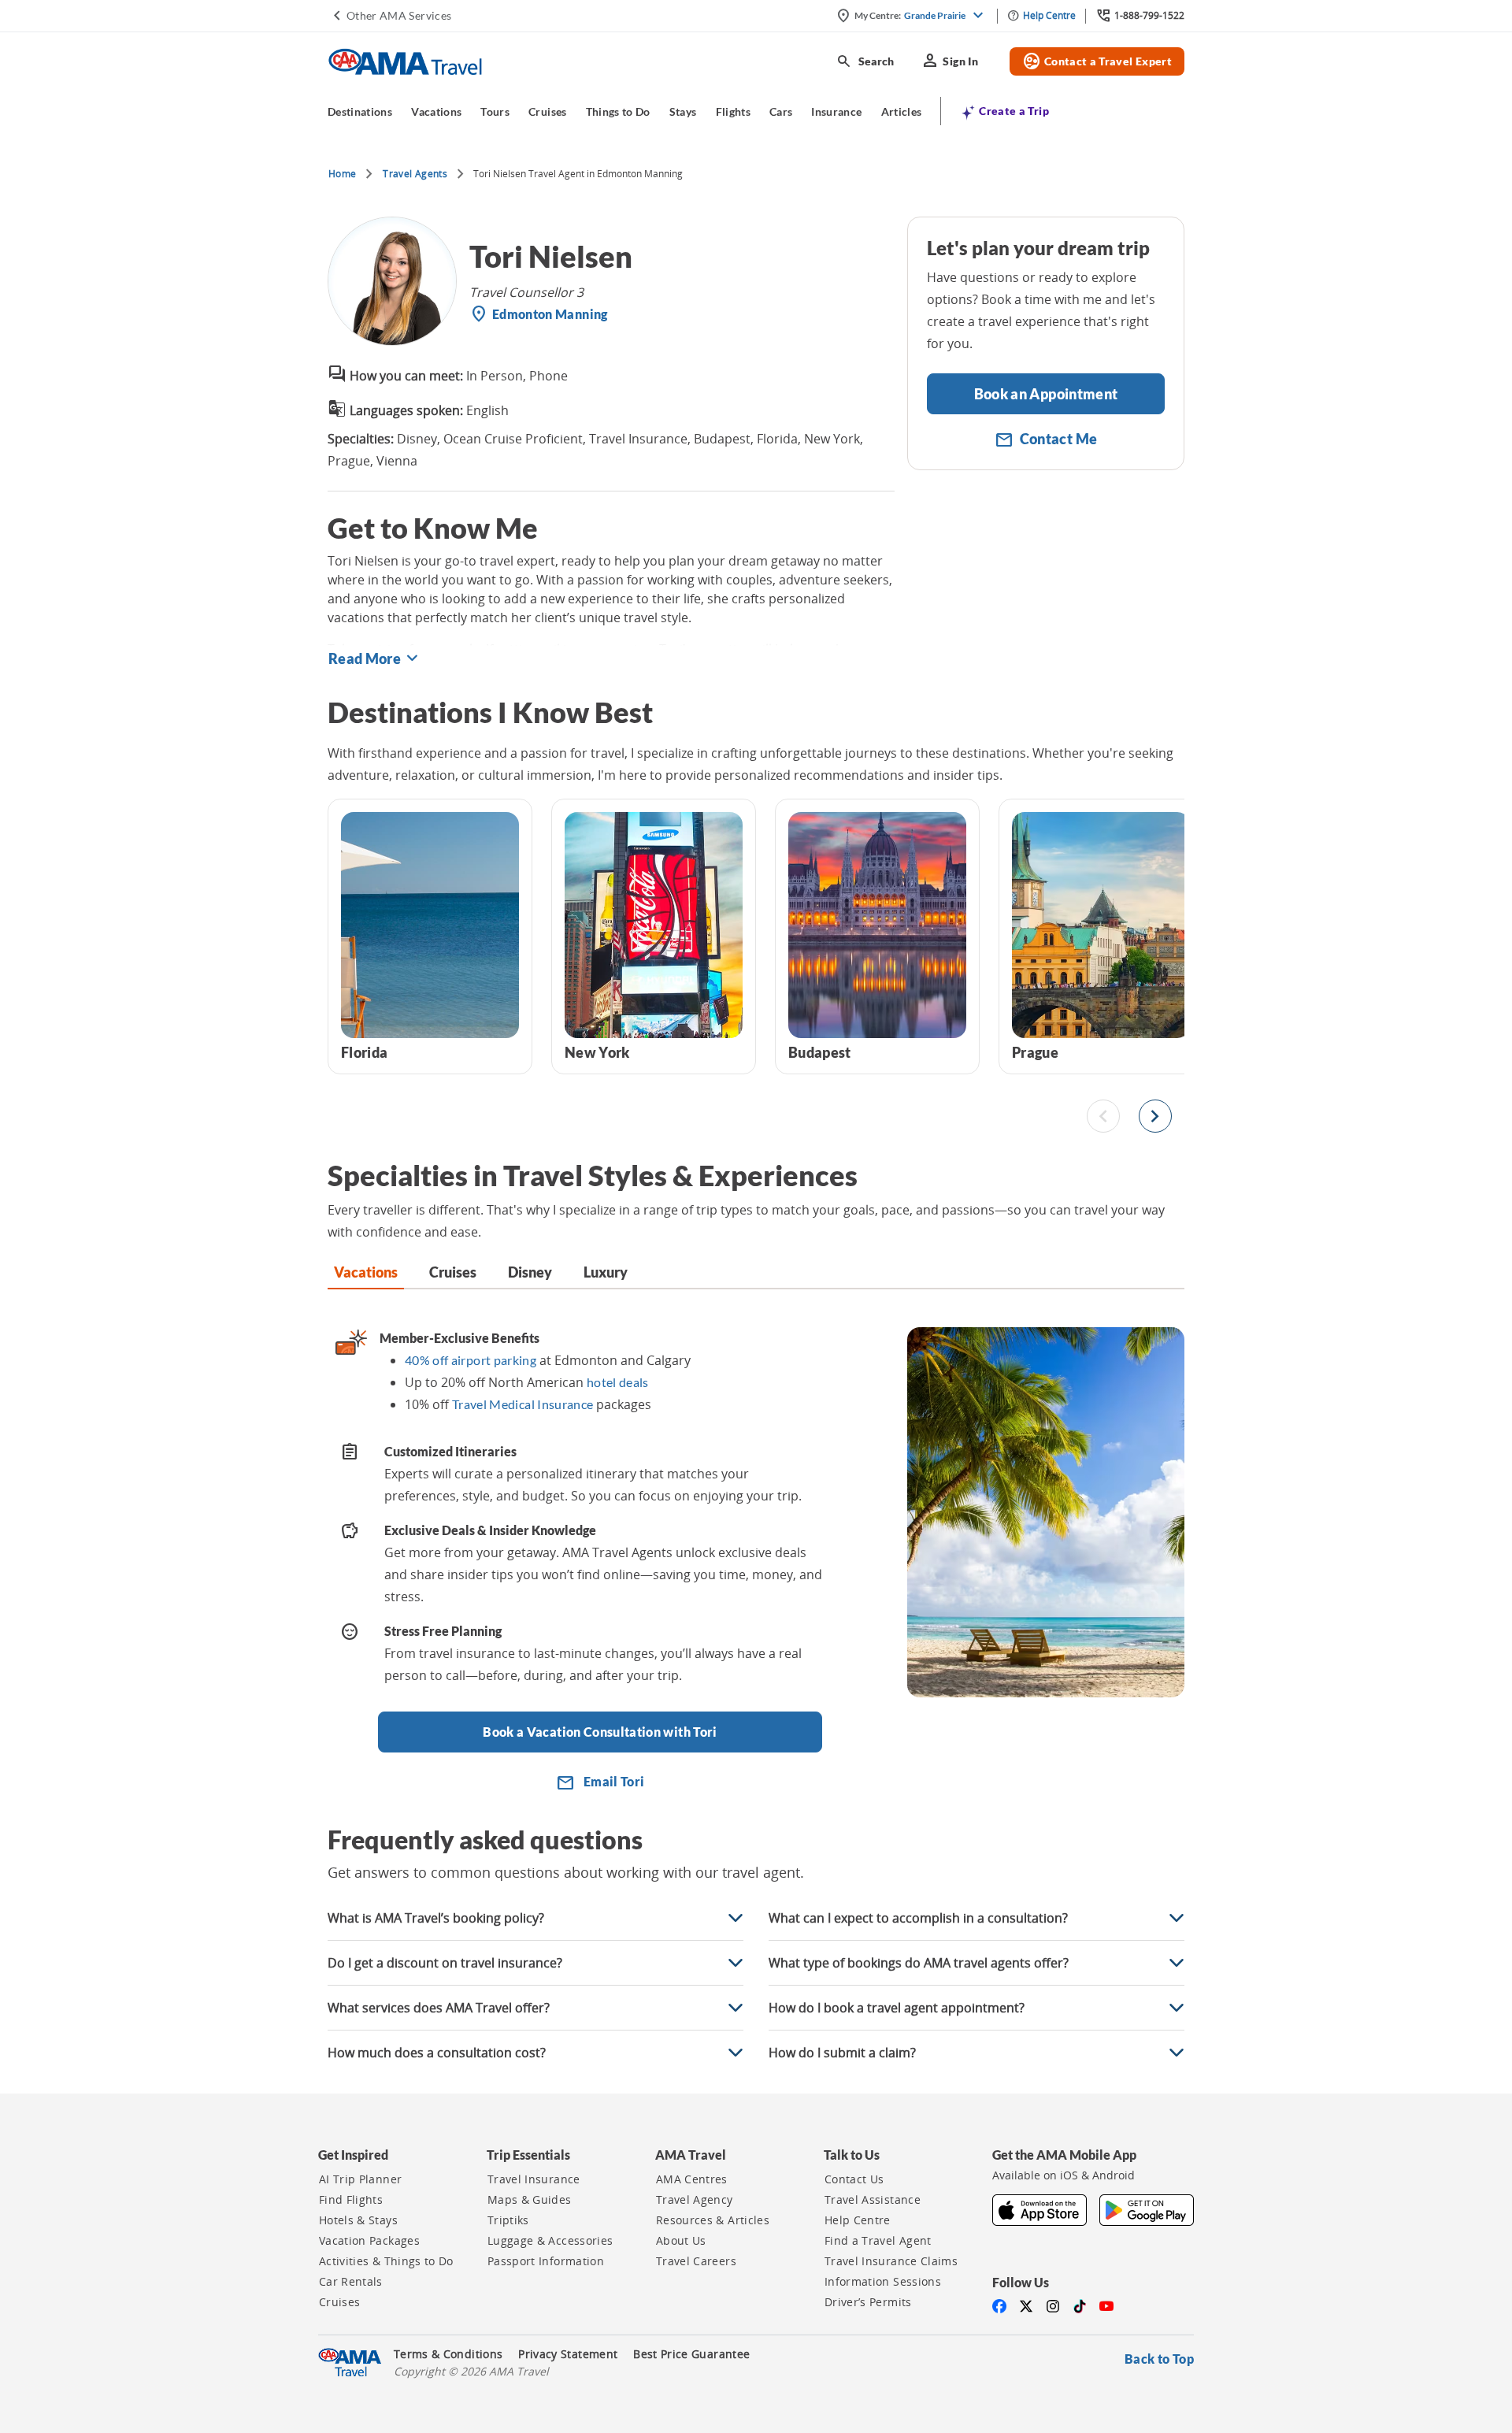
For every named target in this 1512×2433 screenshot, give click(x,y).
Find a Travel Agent (878, 2241)
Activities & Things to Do (386, 2261)
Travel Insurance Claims (891, 2261)
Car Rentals (351, 2282)
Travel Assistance (873, 2200)
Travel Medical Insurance (523, 1404)
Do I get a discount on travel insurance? (445, 1963)
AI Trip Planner (360, 2179)
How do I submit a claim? (842, 2053)
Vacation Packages (369, 2241)
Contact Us (854, 2179)
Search (865, 61)
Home (342, 174)
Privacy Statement (568, 2354)
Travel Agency (695, 2200)
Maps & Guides (530, 2200)
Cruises (547, 111)
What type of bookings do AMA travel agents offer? (919, 1963)
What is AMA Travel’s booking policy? (436, 1918)
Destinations (360, 111)
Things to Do (618, 111)
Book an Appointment (1046, 394)
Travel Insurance (534, 2179)
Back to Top (1159, 2359)
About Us (681, 2241)
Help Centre (858, 2220)
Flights (733, 111)
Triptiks (508, 2220)
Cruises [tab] (453, 1272)
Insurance (836, 111)
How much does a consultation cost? (437, 2053)
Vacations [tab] (366, 1272)
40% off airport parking (471, 1360)
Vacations (436, 111)
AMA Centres (692, 2179)
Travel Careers (696, 2261)
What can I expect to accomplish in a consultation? (918, 1918)
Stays (683, 111)
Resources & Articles (713, 2220)
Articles (902, 111)
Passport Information (546, 2261)
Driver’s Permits (868, 2302)
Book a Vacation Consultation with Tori (600, 1732)
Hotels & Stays (358, 2220)
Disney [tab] (530, 1272)
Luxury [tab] (606, 1272)
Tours (495, 111)
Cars (781, 111)
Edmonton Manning (550, 314)
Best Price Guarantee (691, 2354)
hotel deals (618, 1382)
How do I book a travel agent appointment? (897, 2008)
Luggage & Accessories (550, 2241)
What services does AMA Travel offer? (439, 2008)
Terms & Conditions (448, 2354)
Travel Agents (415, 174)
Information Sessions (883, 2282)
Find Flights (351, 2200)
